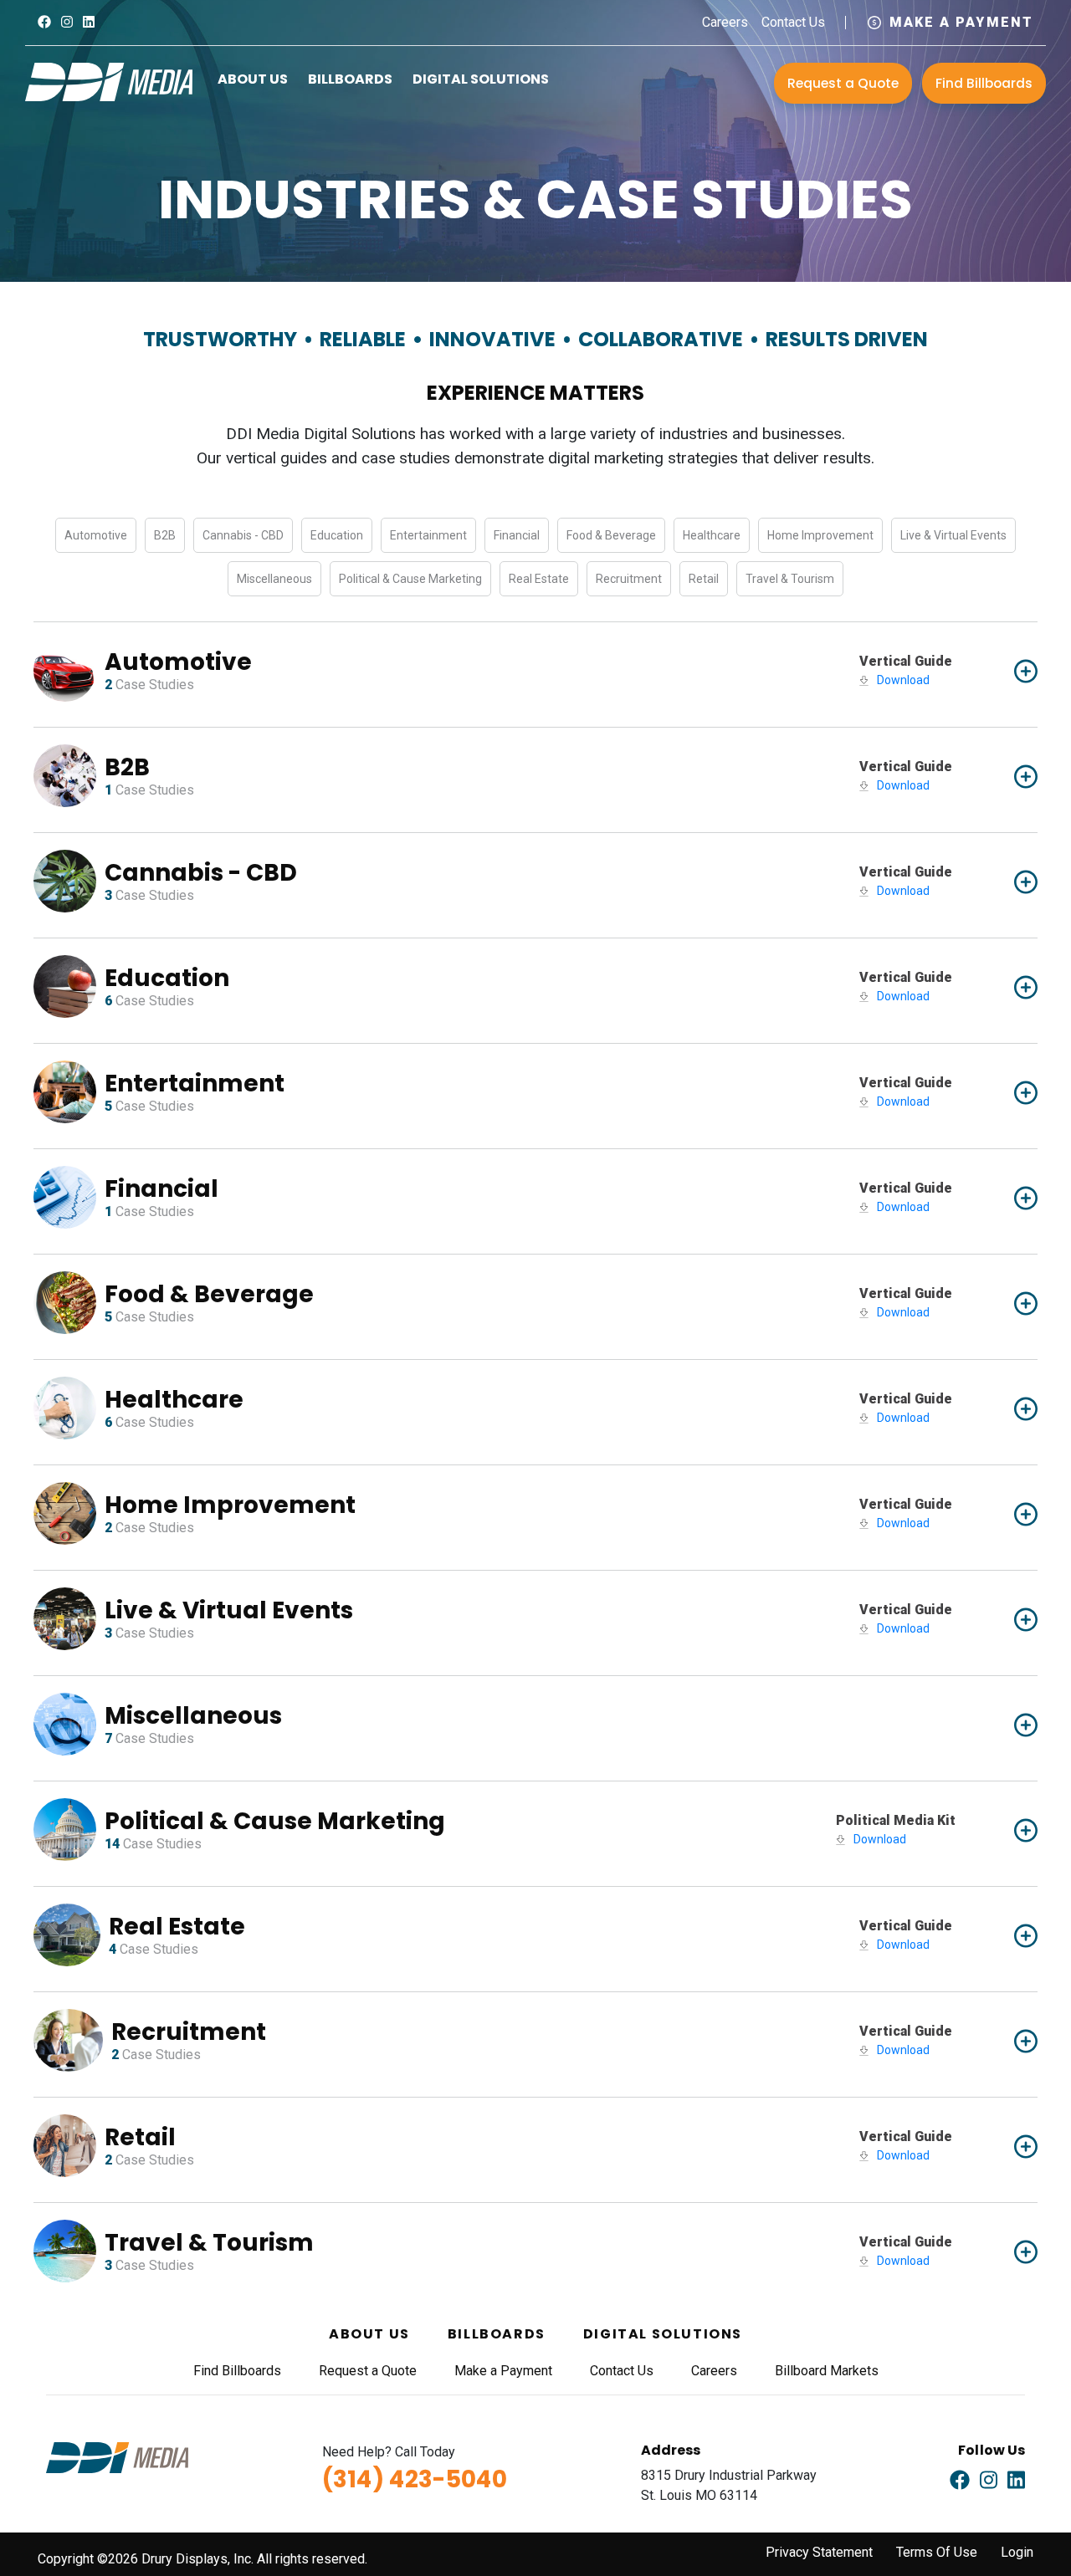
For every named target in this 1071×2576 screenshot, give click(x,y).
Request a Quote (843, 83)
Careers (725, 22)
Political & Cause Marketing (410, 579)
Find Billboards (984, 83)
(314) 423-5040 (415, 2479)
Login (1017, 2552)
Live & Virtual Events (953, 535)
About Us (253, 79)
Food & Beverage (611, 535)
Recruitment (629, 579)
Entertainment (428, 535)
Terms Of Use (937, 2552)
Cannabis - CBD (243, 535)
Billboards (350, 79)
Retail (704, 579)
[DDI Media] (109, 81)
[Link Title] (44, 22)
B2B (165, 535)
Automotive (96, 535)
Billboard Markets (827, 2371)
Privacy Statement (819, 2552)
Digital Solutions (481, 79)
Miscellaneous (274, 579)
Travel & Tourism (790, 579)
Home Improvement (820, 535)
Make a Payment (961, 22)
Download (903, 680)
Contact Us (793, 22)
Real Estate (539, 579)
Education (337, 535)
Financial (517, 535)
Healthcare (712, 535)
